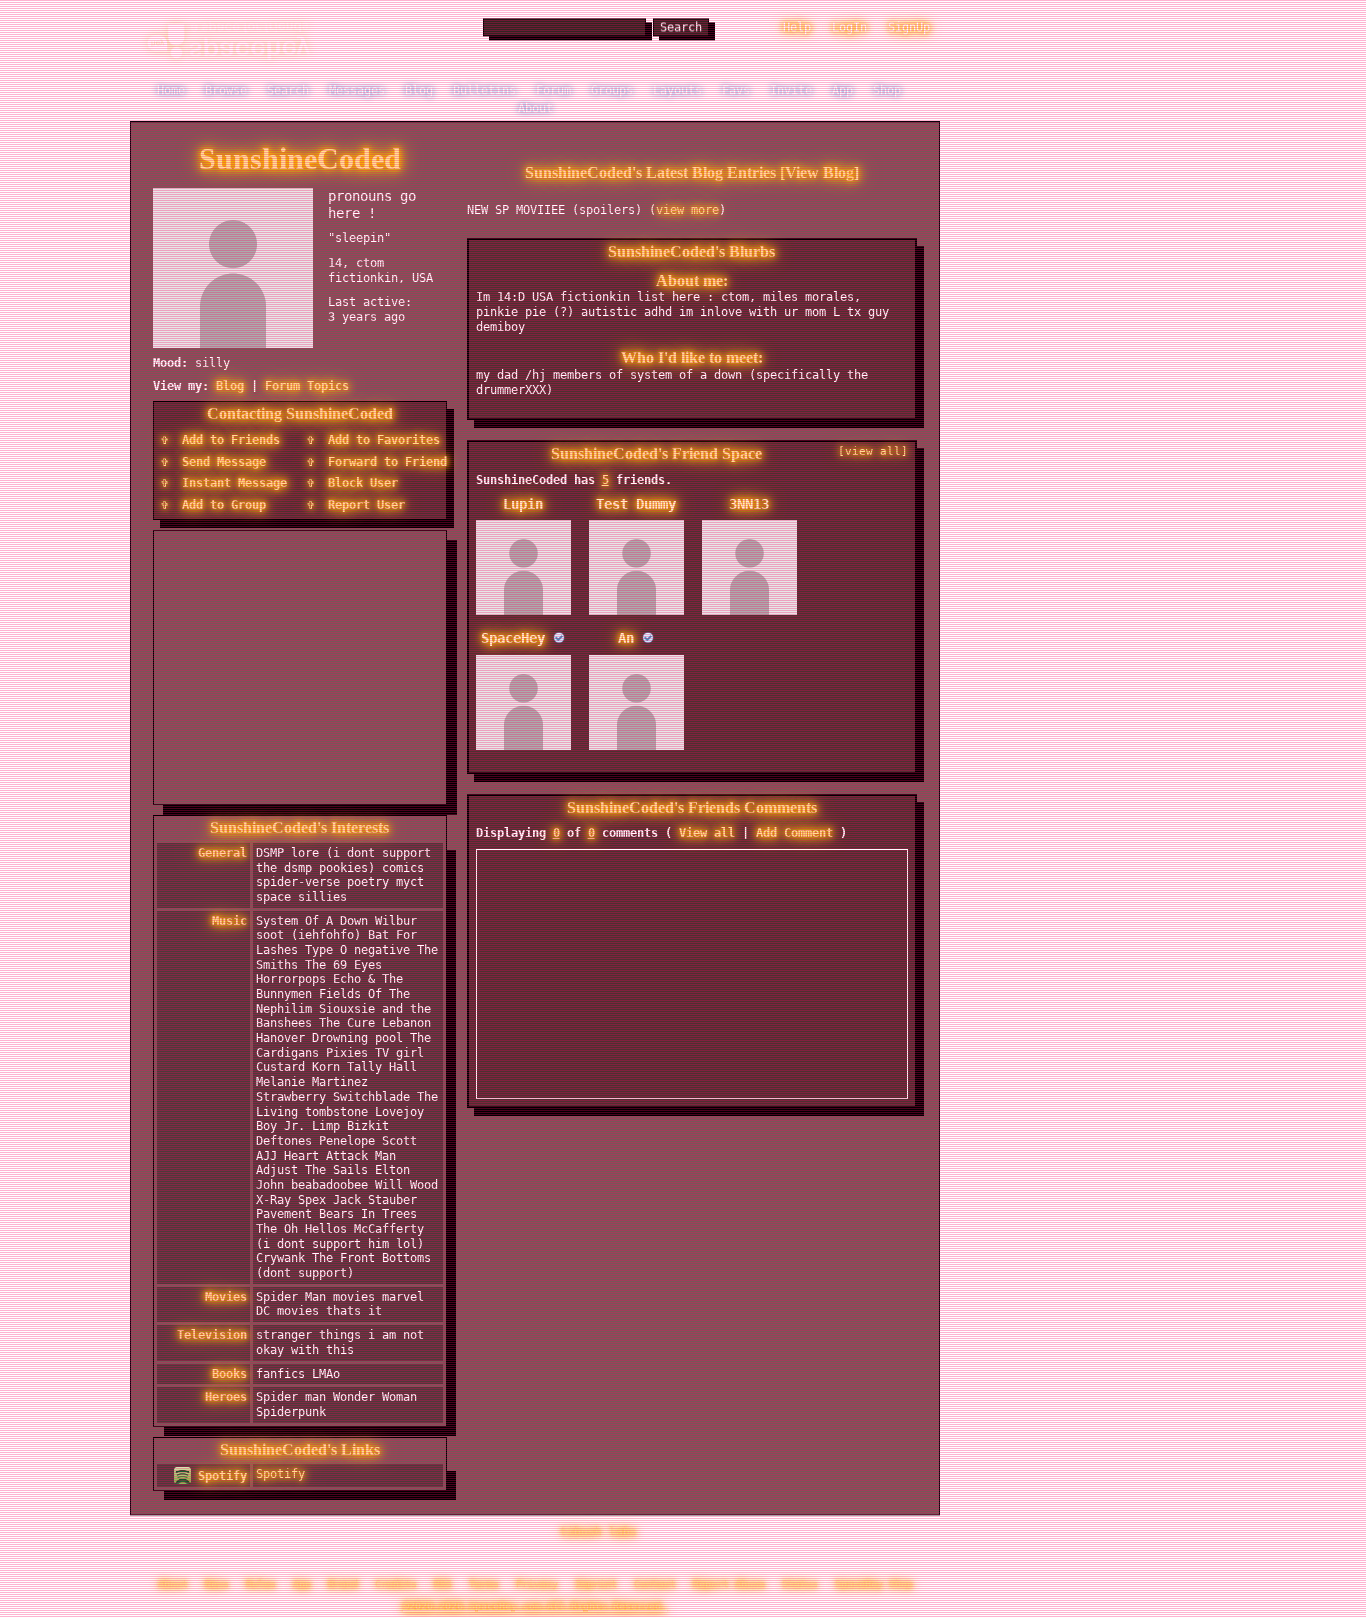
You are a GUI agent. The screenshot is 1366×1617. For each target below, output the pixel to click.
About (535, 103)
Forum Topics (307, 378)
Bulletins (484, 86)
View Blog (819, 164)
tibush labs (598, 1526)
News (217, 1578)
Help (797, 22)
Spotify (219, 1469)
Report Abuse (729, 1578)
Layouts (677, 86)
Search (681, 22)
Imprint (596, 1578)
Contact (655, 1578)
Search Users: (430, 22)
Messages (357, 86)
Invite (791, 86)
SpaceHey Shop (874, 1578)
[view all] (873, 443)
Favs (736, 86)
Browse (226, 86)
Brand (343, 1578)
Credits (396, 1578)
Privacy (537, 1578)
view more (687, 203)
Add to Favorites (380, 432)
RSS (443, 1578)
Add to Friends (227, 432)
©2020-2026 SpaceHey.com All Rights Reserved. (535, 1600)
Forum (553, 86)
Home (171, 86)
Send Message (220, 454)
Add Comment (794, 826)
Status (800, 1578)
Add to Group (220, 497)
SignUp (909, 22)
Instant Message (231, 475)
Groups (612, 86)
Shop (887, 86)
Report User (363, 497)
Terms (484, 1578)
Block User (359, 475)
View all (707, 826)
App (842, 86)
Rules (261, 1578)
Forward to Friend (384, 454)
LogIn (849, 22)
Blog (419, 86)
